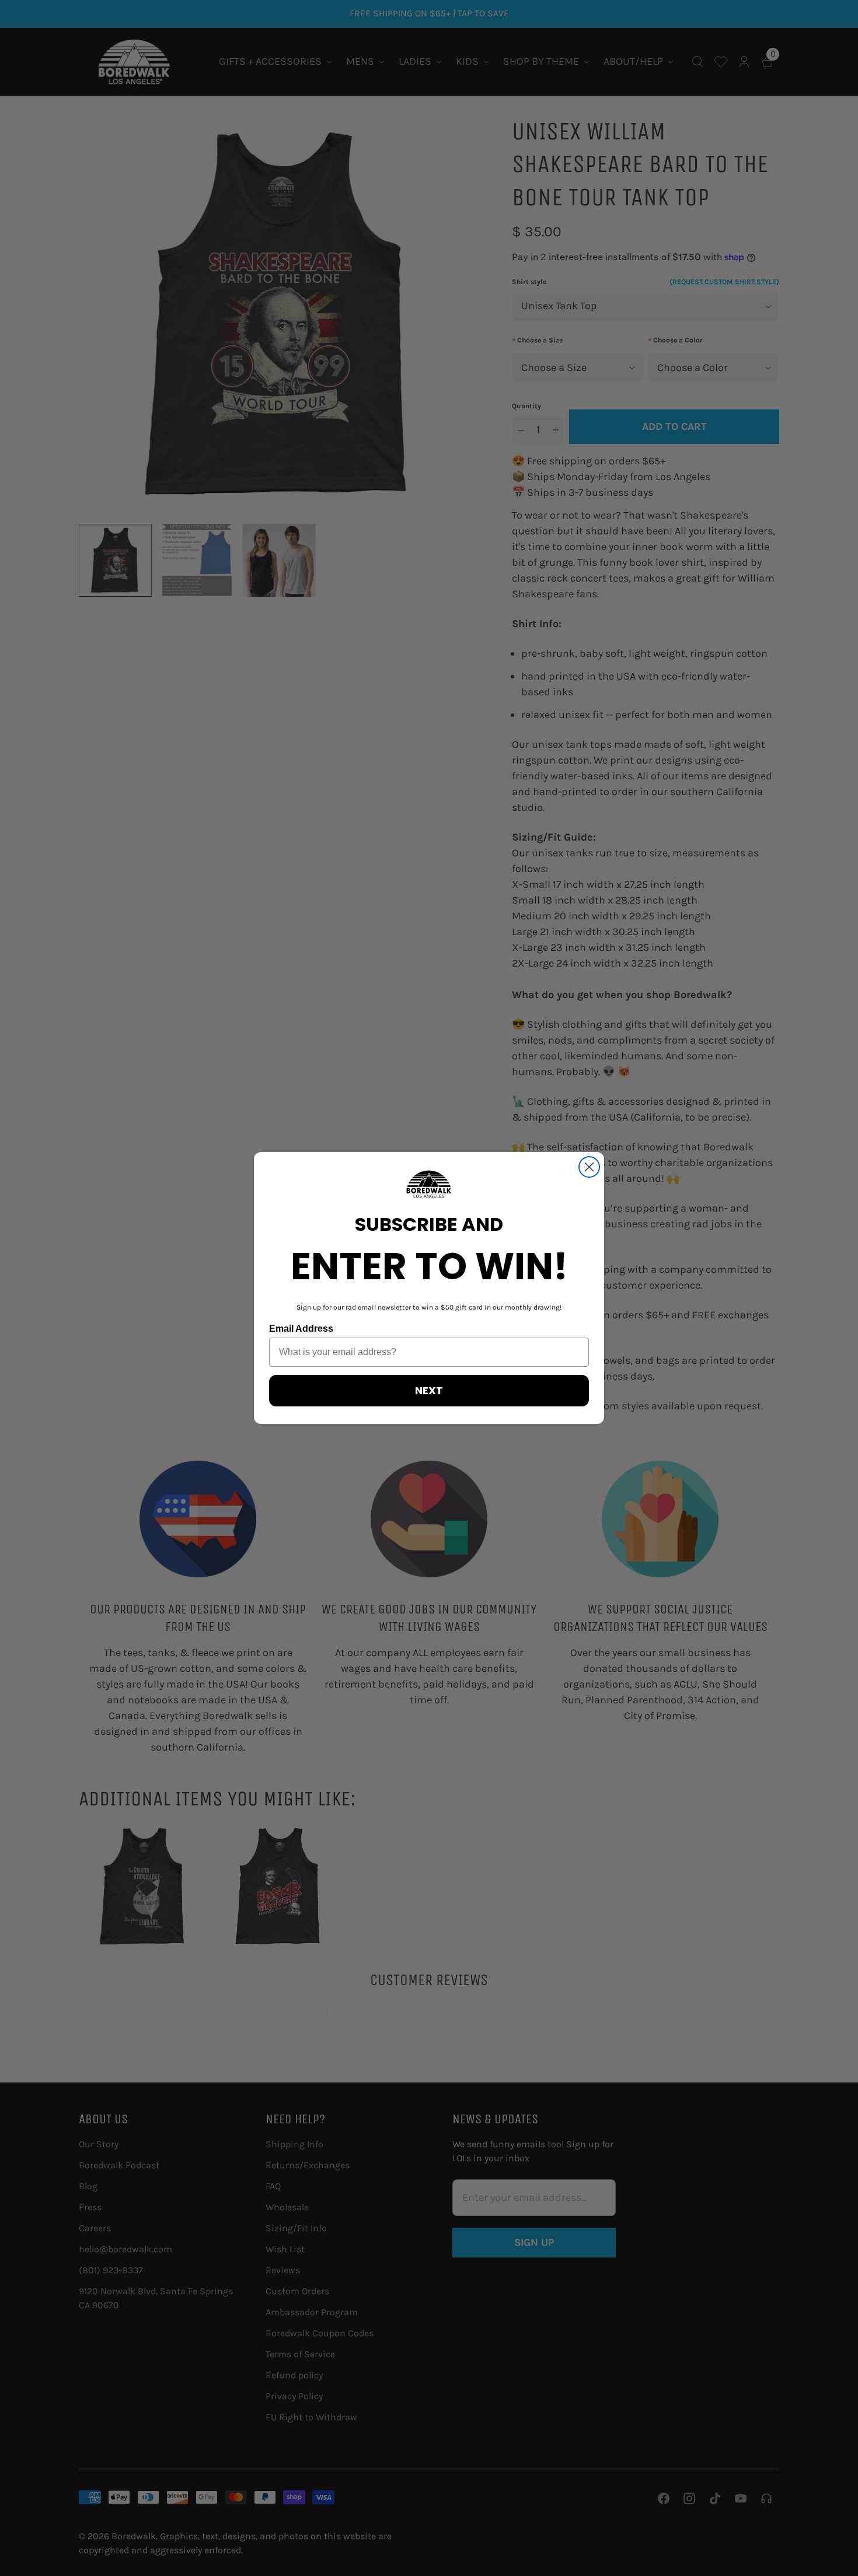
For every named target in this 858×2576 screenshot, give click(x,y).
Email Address (301, 1329)
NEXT (429, 1390)
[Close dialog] (589, 1167)
